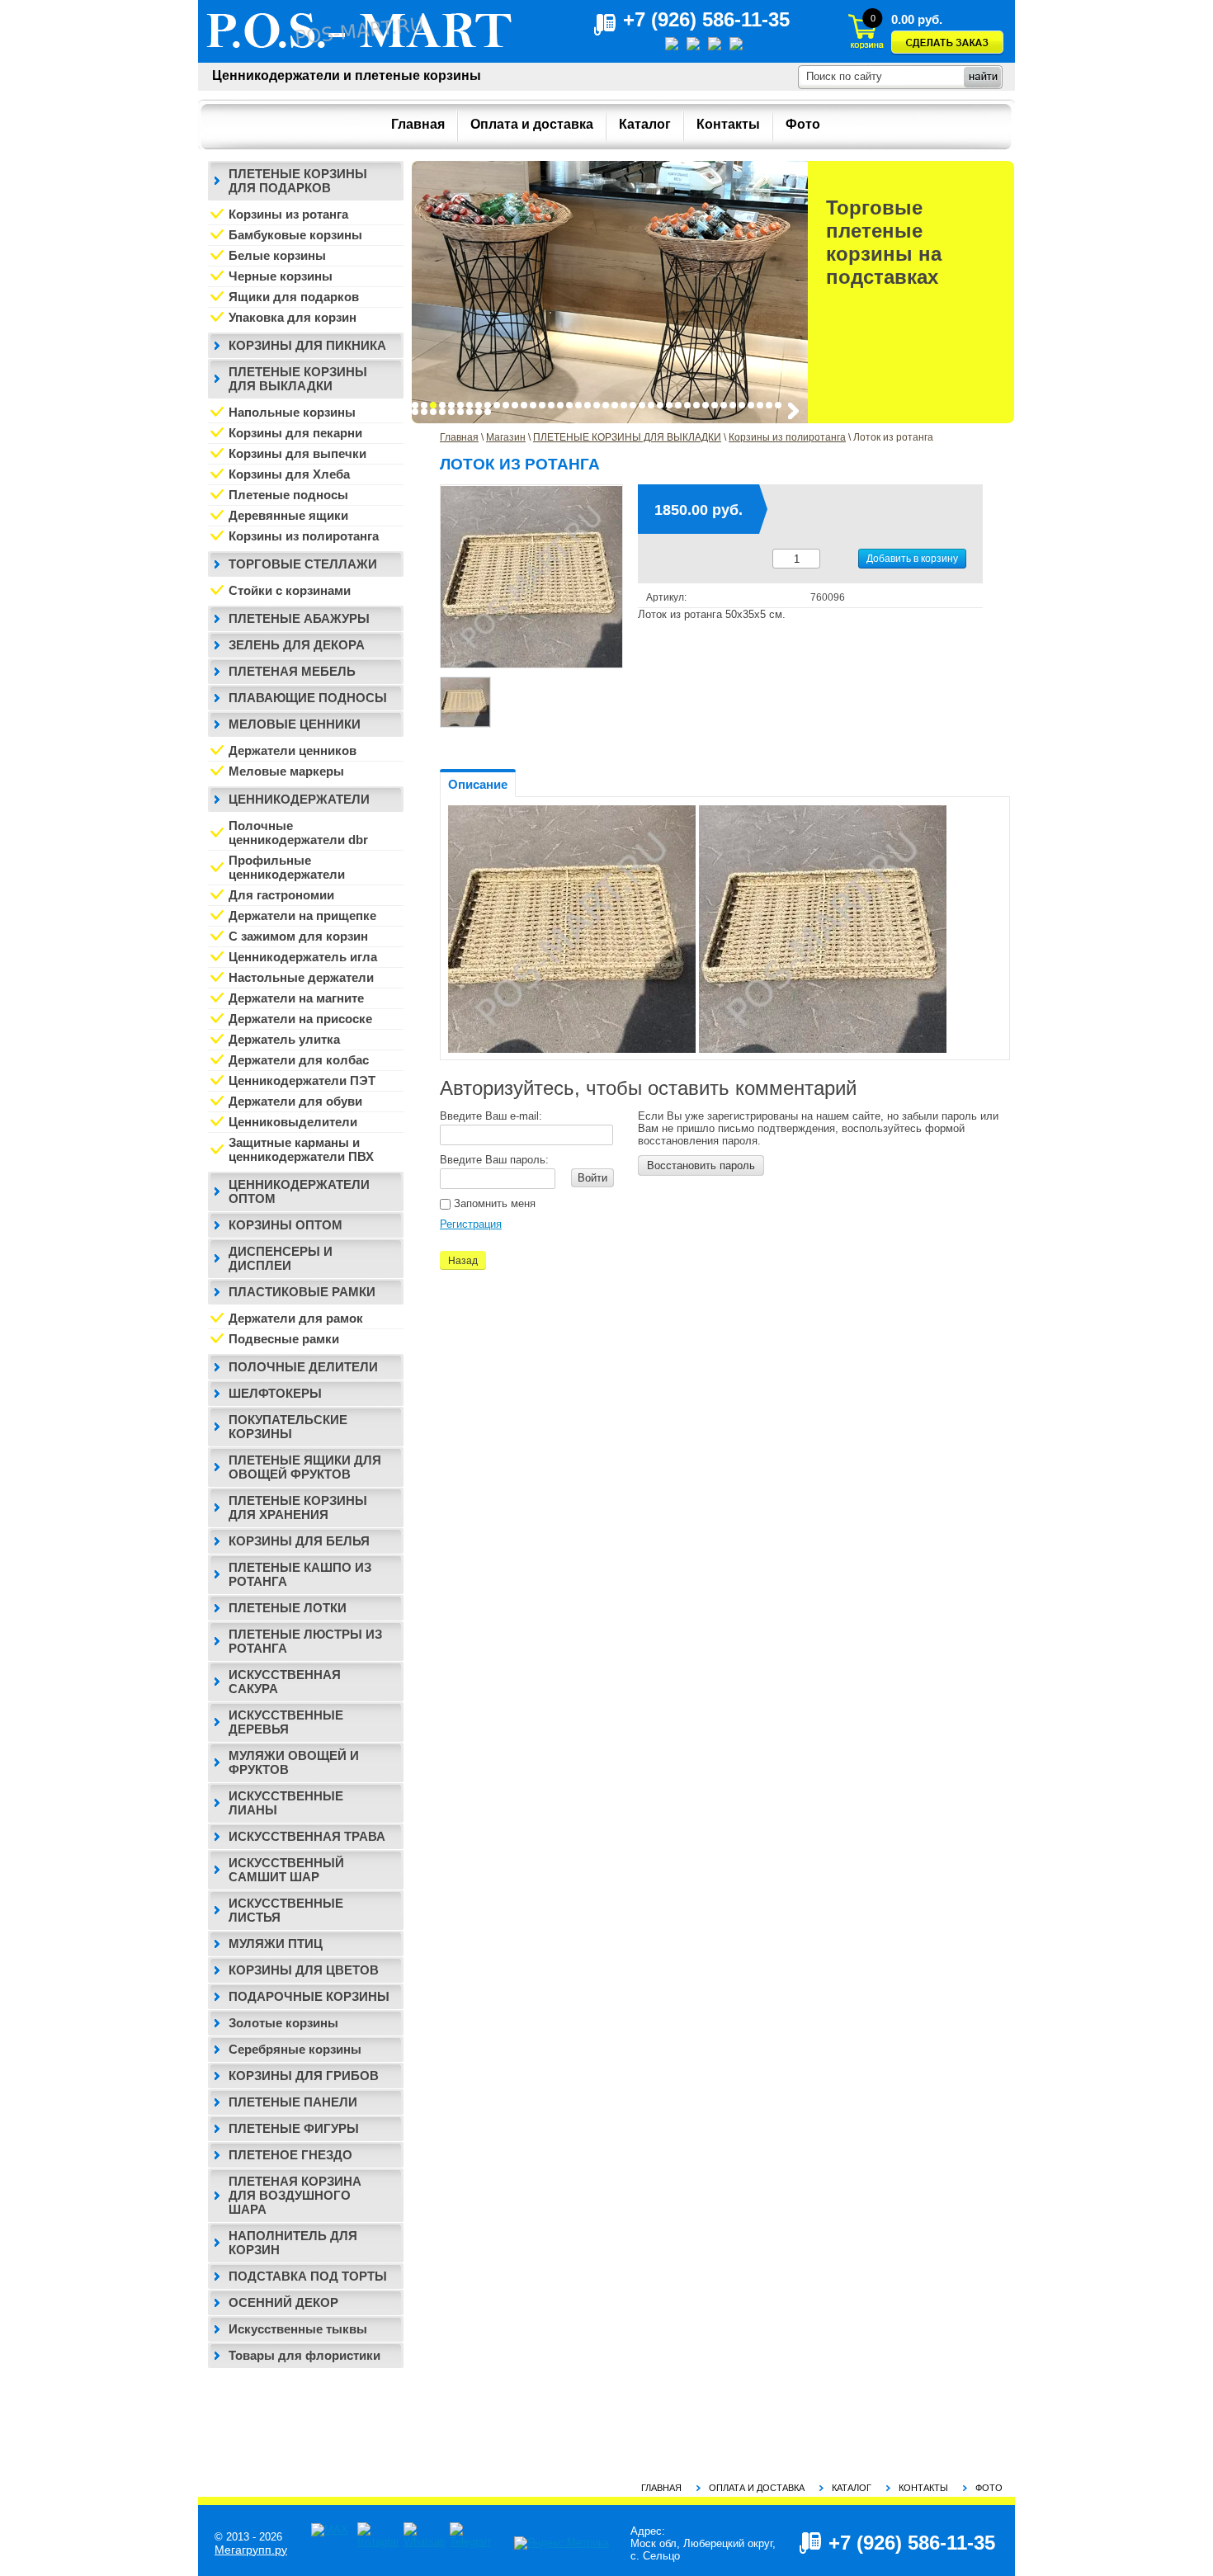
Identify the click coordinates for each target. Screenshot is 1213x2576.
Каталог (852, 2488)
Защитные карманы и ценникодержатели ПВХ (301, 1149)
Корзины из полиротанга (787, 437)
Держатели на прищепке (302, 915)
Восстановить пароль (701, 1165)
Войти (592, 1178)
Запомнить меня (493, 1203)
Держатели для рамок (296, 1318)
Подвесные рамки (284, 1339)
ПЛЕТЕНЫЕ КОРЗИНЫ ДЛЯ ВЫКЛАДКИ (627, 437)
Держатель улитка (284, 1039)
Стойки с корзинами (290, 590)
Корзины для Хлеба (289, 474)
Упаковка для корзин (293, 317)
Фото (989, 2488)
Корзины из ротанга (288, 214)
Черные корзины (281, 276)
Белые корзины (277, 255)
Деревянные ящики (288, 515)
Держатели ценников (293, 750)
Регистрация (471, 1224)
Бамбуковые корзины (295, 235)
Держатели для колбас (299, 1060)
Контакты (923, 2488)
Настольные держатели (301, 977)
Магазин (506, 437)
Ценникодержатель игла (303, 957)
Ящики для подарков (294, 297)
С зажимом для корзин (298, 936)
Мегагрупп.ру (251, 2550)
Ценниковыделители (293, 1122)
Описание (478, 784)
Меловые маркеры (286, 771)
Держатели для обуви (295, 1101)
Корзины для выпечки (297, 453)
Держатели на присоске (300, 1019)
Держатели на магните (296, 998)
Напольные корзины (292, 412)
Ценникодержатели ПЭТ (302, 1080)
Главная (459, 437)
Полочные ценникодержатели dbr (298, 833)
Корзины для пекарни (295, 433)
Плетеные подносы (288, 495)
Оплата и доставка (757, 2488)
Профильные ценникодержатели (287, 867)
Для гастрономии (281, 895)
